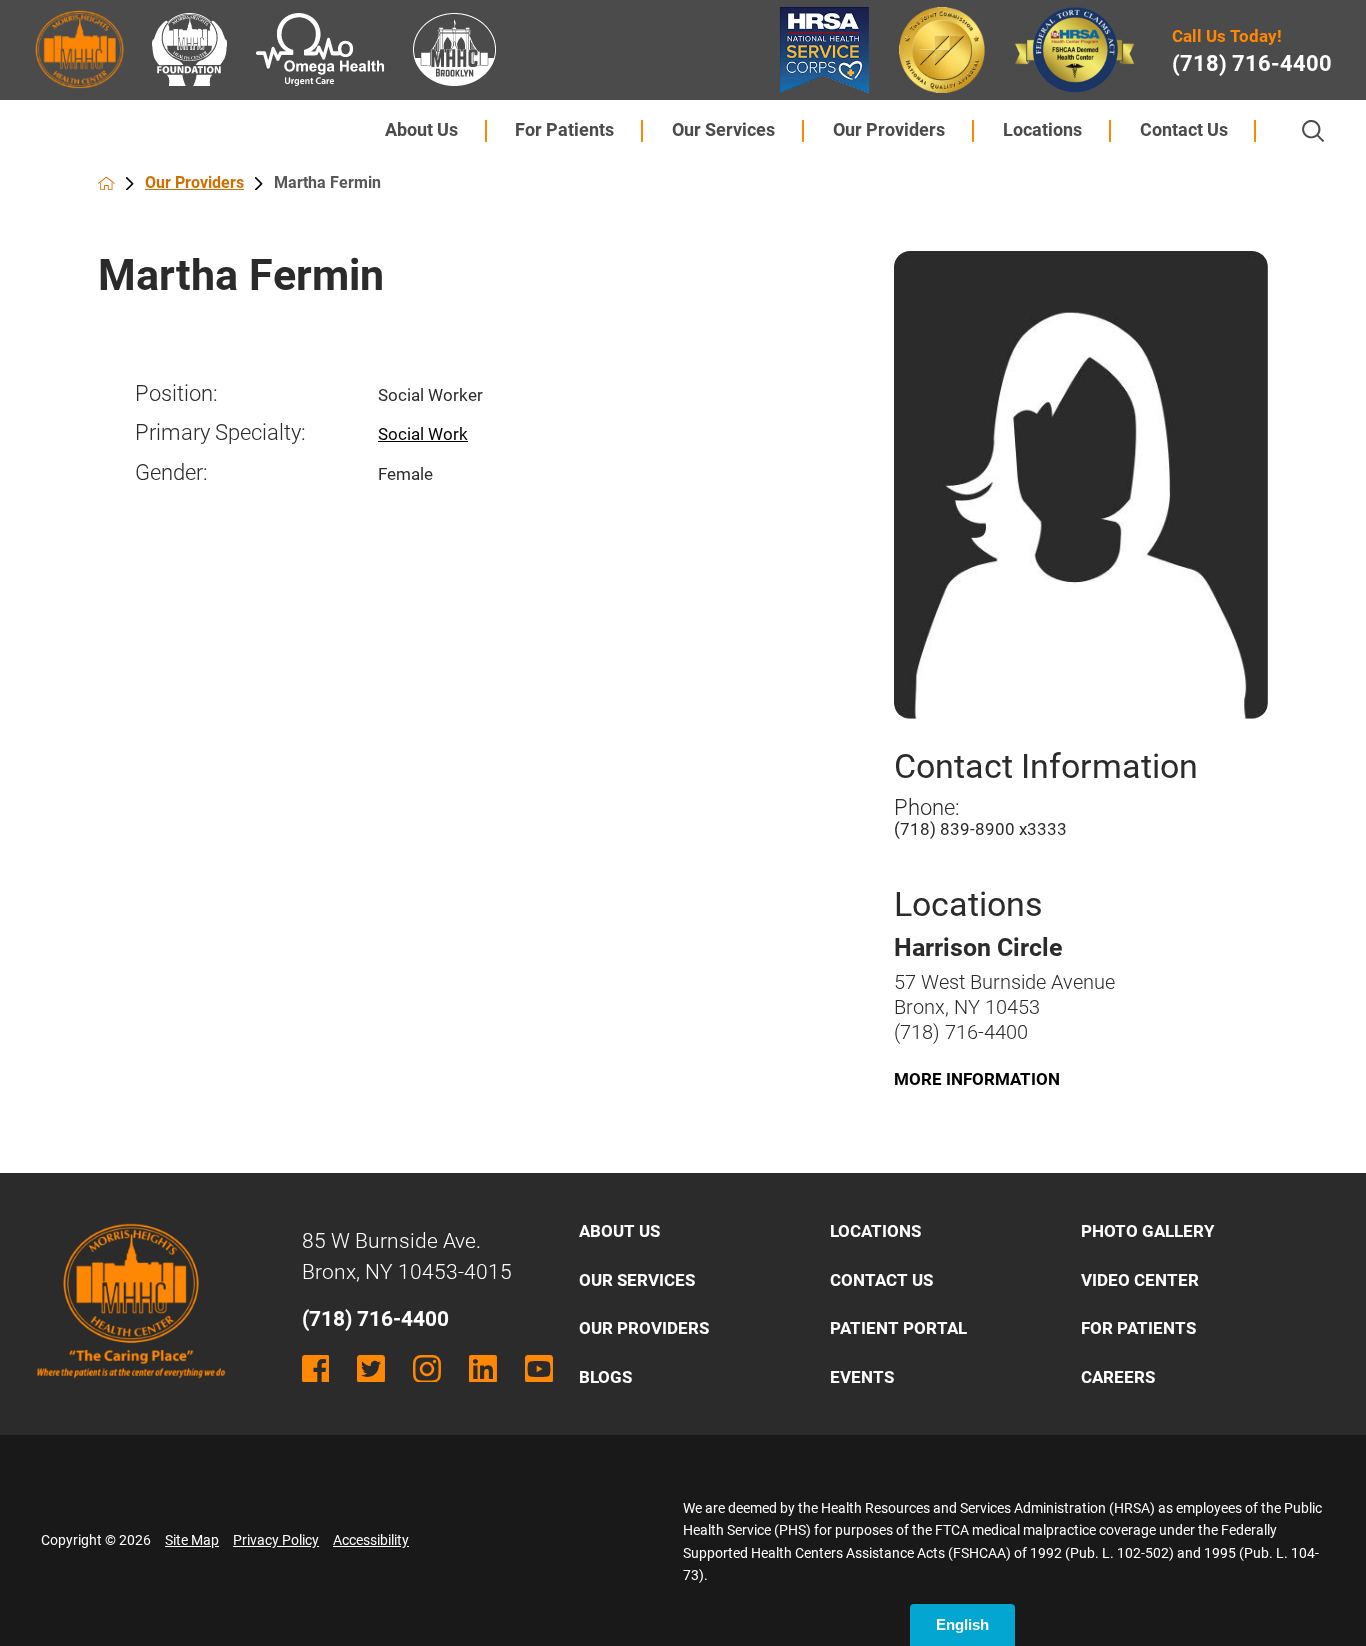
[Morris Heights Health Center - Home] (131, 1392)
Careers (1118, 1377)
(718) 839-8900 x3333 (980, 829)
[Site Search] (1313, 131)
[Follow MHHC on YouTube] (539, 1369)
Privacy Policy (276, 1540)
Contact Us (1184, 130)
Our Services (723, 130)
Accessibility (371, 1540)
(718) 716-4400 (1252, 63)
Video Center (1140, 1280)
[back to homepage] (106, 183)
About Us (421, 130)
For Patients (564, 130)
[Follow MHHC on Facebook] (316, 1369)
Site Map (192, 1540)
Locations (1042, 130)
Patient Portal (898, 1328)
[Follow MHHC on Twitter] (371, 1369)
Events (862, 1377)
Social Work (423, 434)
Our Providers (889, 130)
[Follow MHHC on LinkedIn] (483, 1369)
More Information (977, 1079)
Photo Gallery (1148, 1231)
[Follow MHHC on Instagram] (427, 1369)
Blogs (605, 1377)
